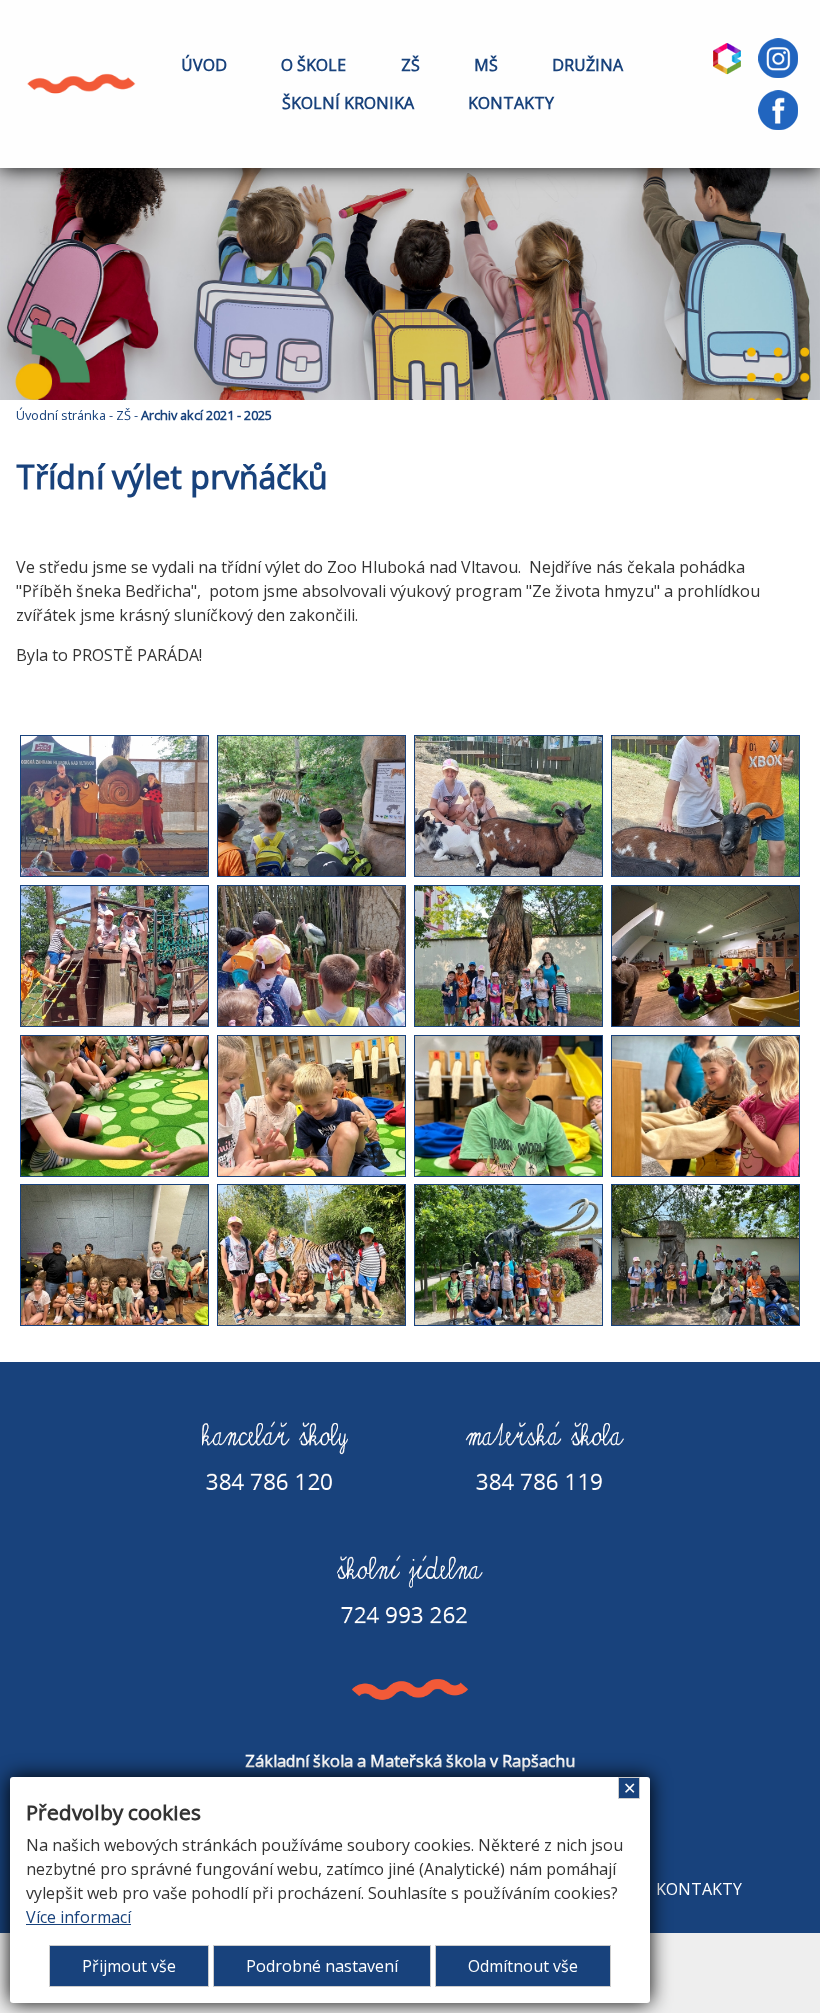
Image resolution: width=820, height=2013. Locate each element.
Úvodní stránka (61, 415)
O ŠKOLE (313, 65)
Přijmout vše (129, 1966)
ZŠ (410, 65)
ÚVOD (204, 65)
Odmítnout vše (523, 1966)
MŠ (486, 65)
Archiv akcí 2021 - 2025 (206, 415)
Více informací (78, 1917)
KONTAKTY (511, 103)
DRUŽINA (587, 65)
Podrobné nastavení (322, 1966)
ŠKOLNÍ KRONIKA (348, 103)
